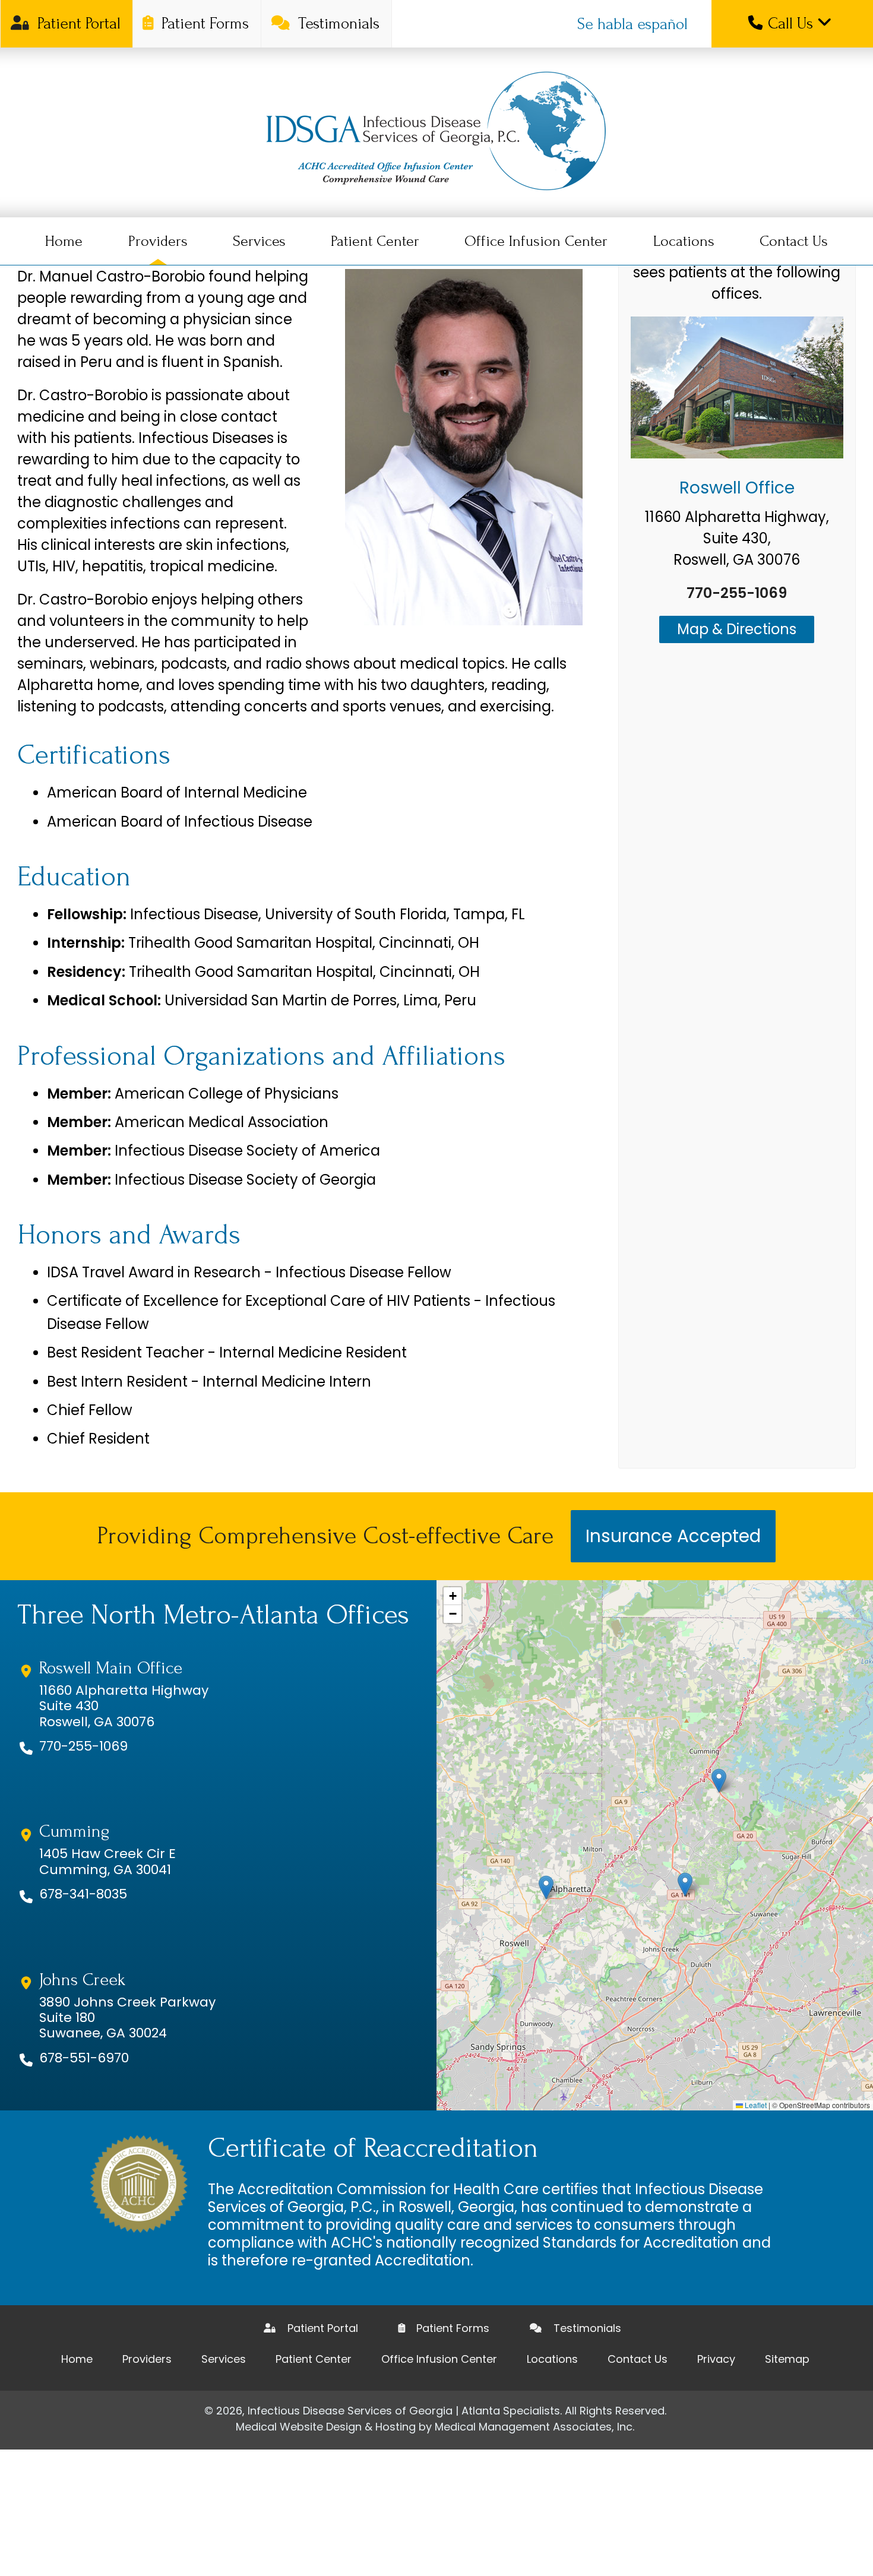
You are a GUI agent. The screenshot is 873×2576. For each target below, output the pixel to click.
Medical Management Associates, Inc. (534, 2427)
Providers (158, 241)
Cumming (74, 1831)
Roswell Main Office (111, 1668)
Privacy (716, 2359)
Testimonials (337, 23)
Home (64, 241)
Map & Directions (737, 629)
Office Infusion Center (536, 241)
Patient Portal (77, 23)
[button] (546, 1887)
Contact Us (794, 241)
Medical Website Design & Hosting (326, 2427)
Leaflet (755, 2105)
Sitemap (787, 2359)
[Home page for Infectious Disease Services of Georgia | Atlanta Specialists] (436, 132)
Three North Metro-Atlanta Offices (213, 1615)
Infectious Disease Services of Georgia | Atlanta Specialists (404, 2411)
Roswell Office (737, 488)
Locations (684, 241)
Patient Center (375, 241)
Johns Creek (82, 1980)
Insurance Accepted (673, 1536)
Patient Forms (203, 23)
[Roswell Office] (737, 390)
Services (259, 241)
